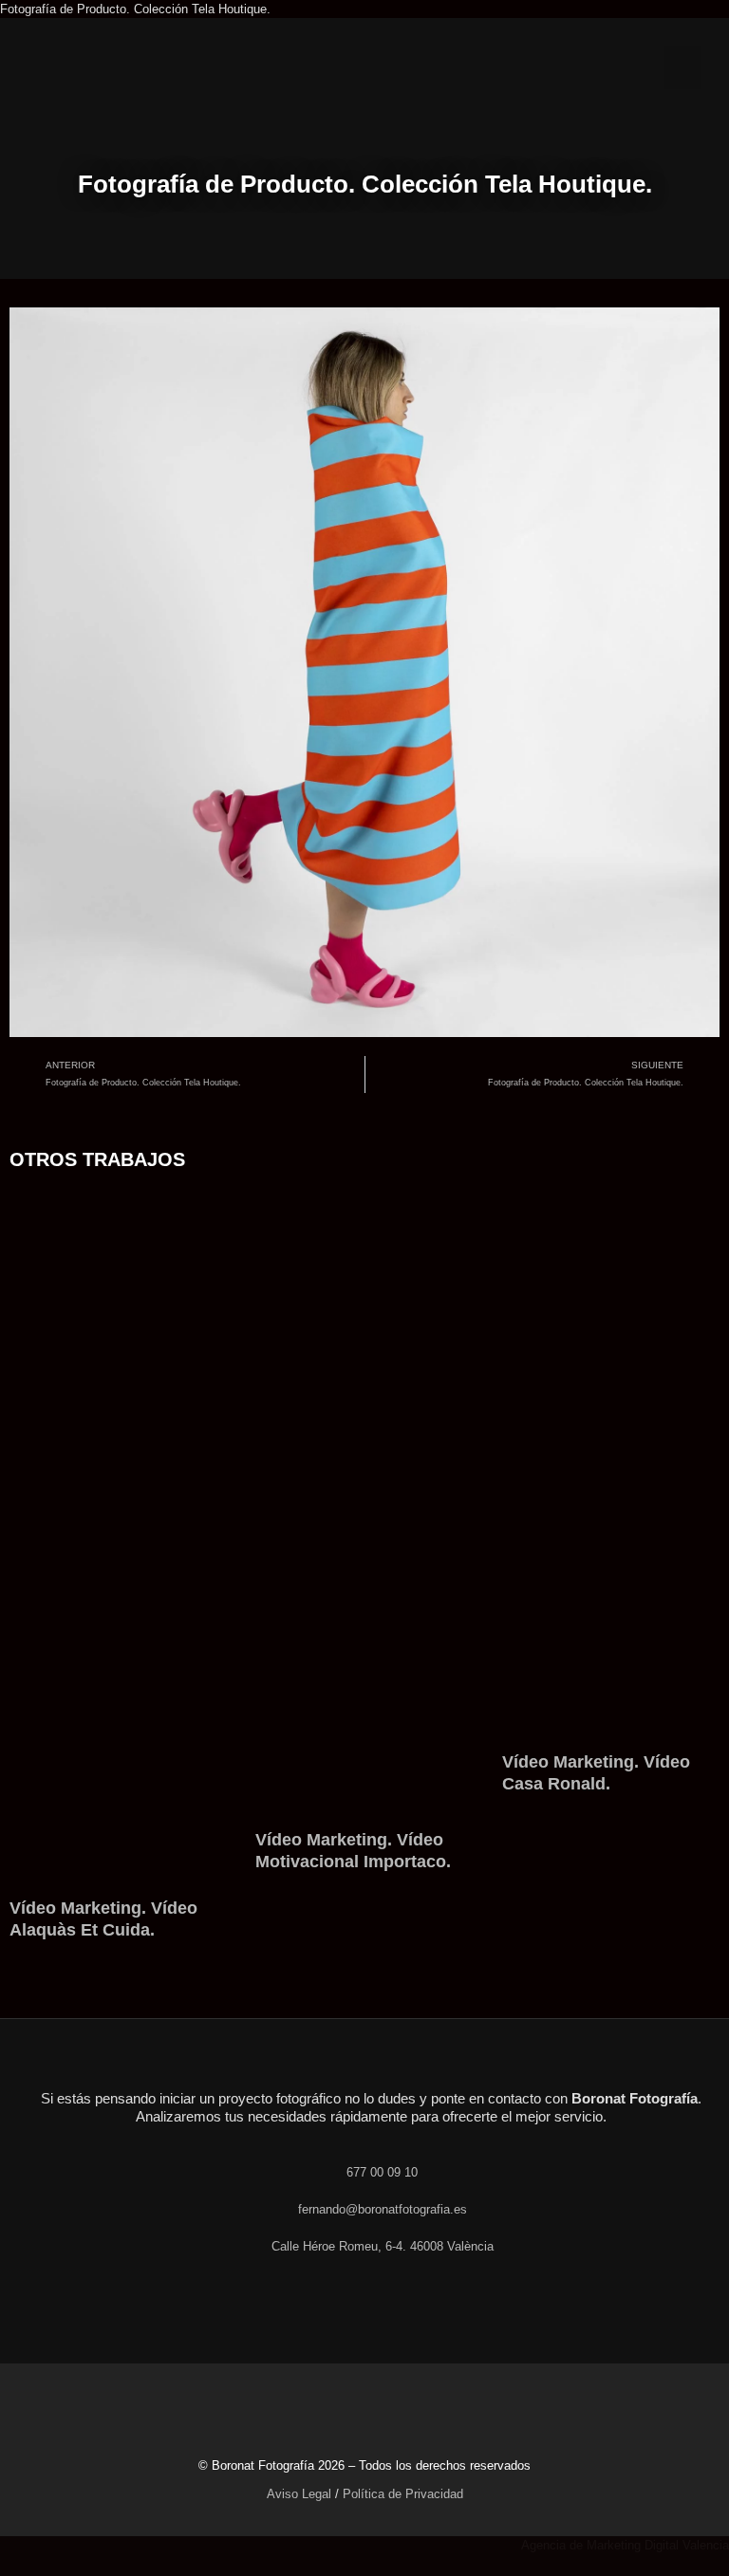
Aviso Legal (299, 2494)
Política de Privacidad (403, 2494)
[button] (682, 68)
